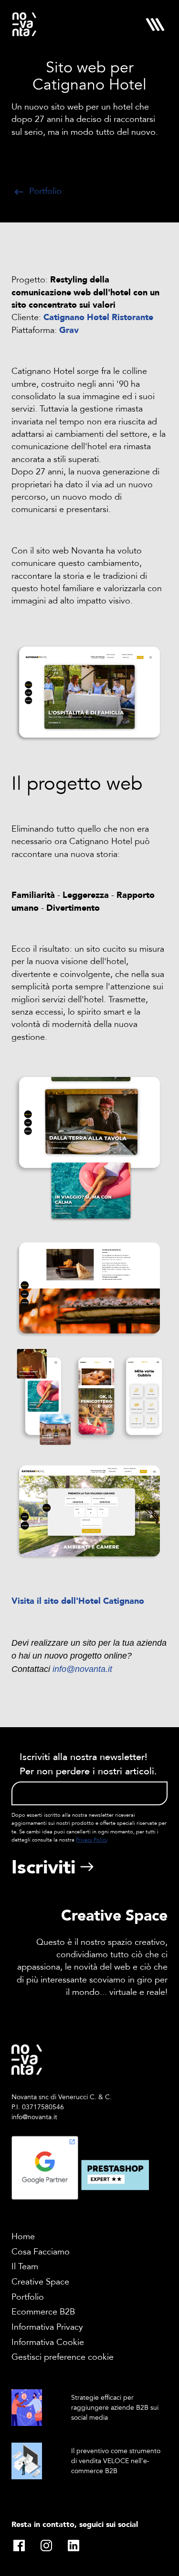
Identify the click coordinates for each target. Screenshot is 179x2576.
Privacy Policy (92, 1840)
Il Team (25, 2267)
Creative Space (40, 2282)
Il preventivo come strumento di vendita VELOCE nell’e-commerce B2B (116, 2461)
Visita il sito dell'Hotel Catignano (78, 1601)
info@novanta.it (82, 1669)
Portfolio (44, 191)
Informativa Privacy (47, 2327)
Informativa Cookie (48, 2342)
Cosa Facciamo (41, 2252)
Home (23, 2237)
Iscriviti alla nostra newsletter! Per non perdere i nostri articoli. (88, 1764)
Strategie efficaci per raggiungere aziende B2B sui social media (115, 2408)
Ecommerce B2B (43, 2312)
